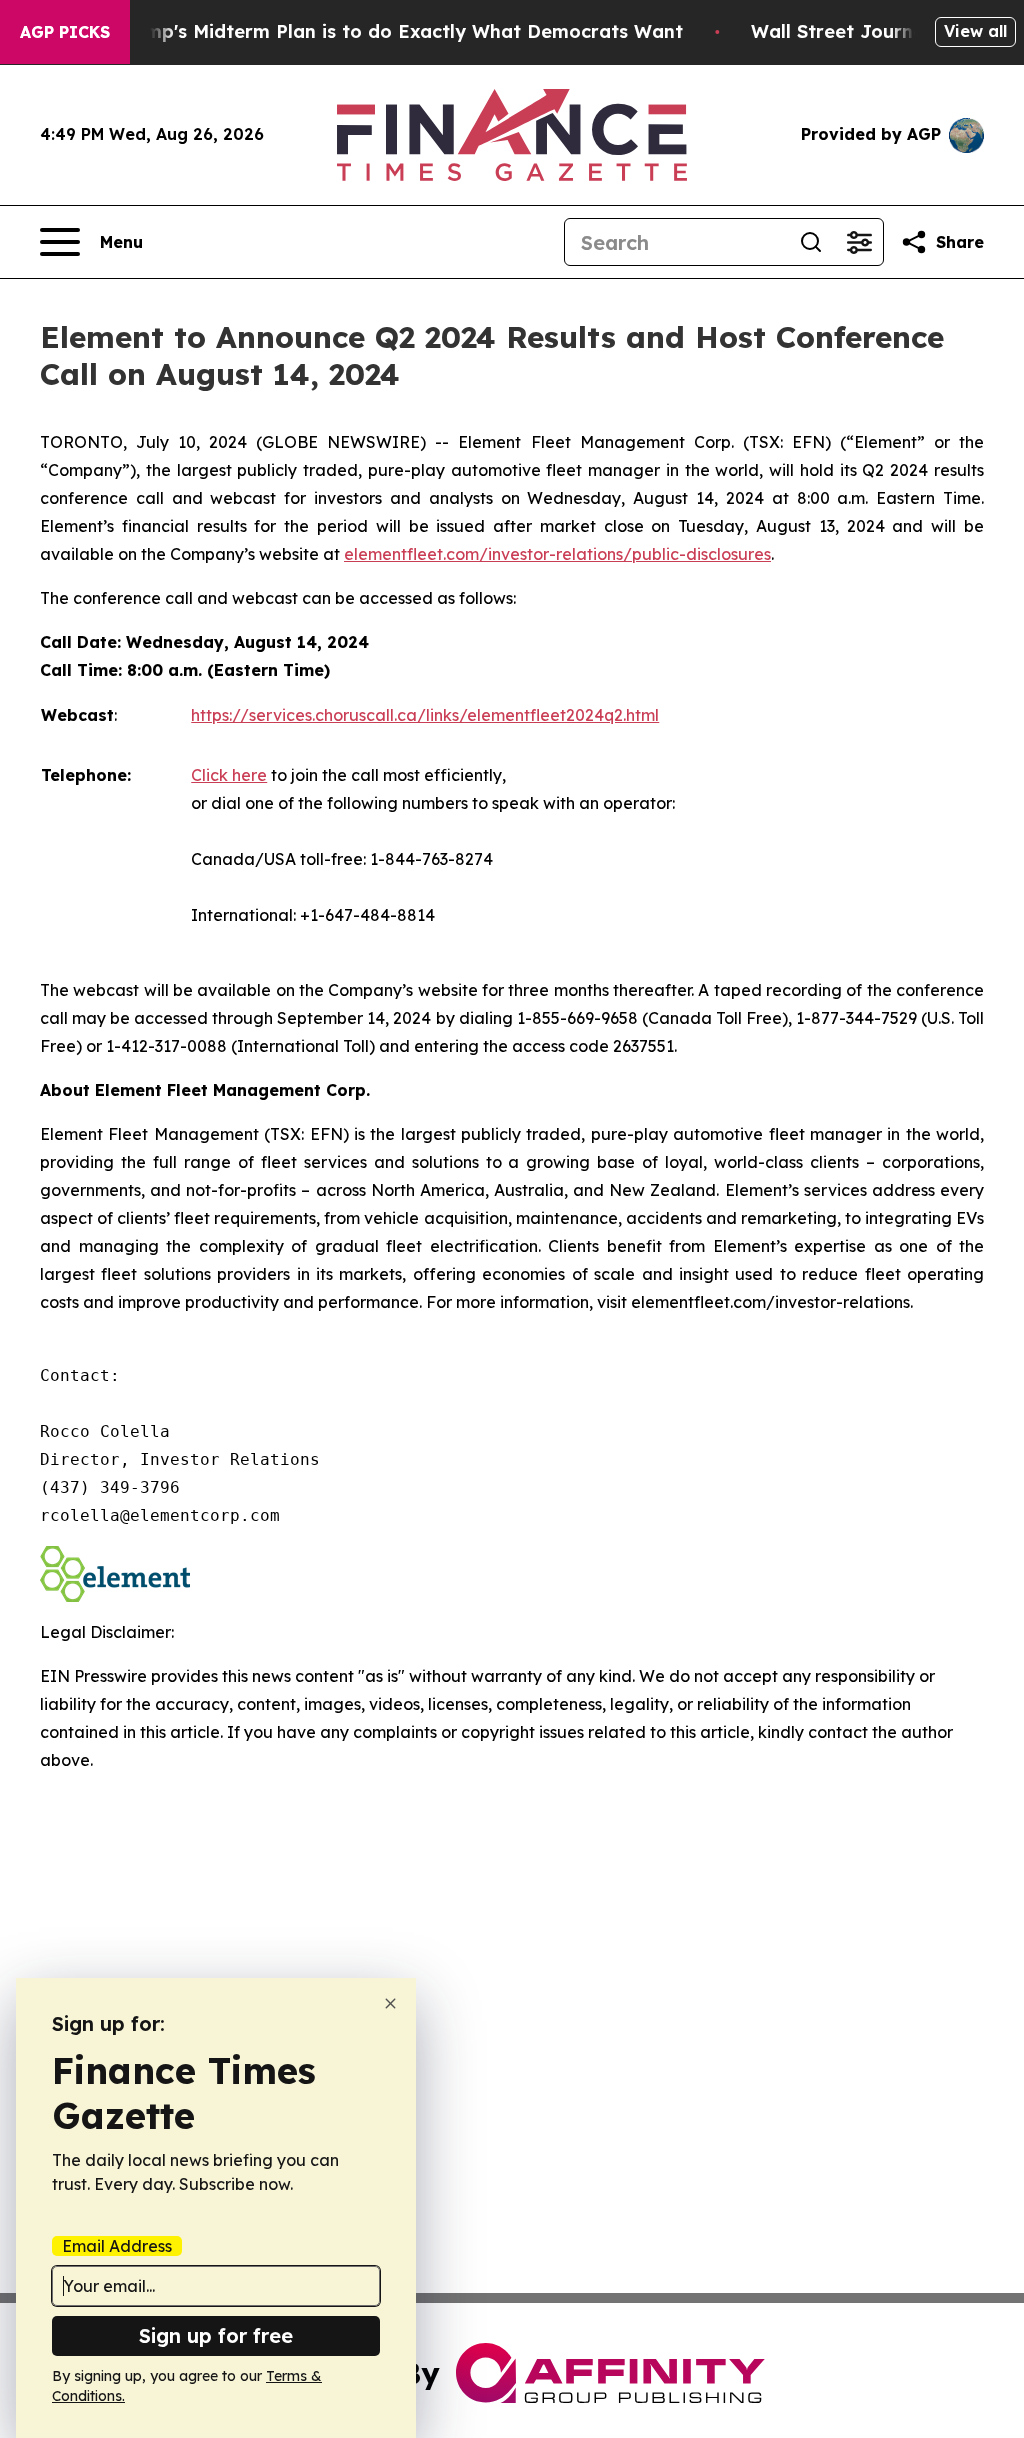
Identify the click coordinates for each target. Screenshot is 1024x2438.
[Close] (390, 2003)
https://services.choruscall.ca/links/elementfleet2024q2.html (425, 715)
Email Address (117, 2246)
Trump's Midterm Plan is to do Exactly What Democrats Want (399, 31)
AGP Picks (65, 32)
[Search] (811, 242)
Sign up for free (216, 2335)
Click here (229, 775)
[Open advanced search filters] (859, 242)
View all (975, 31)
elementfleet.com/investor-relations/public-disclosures (557, 554)
